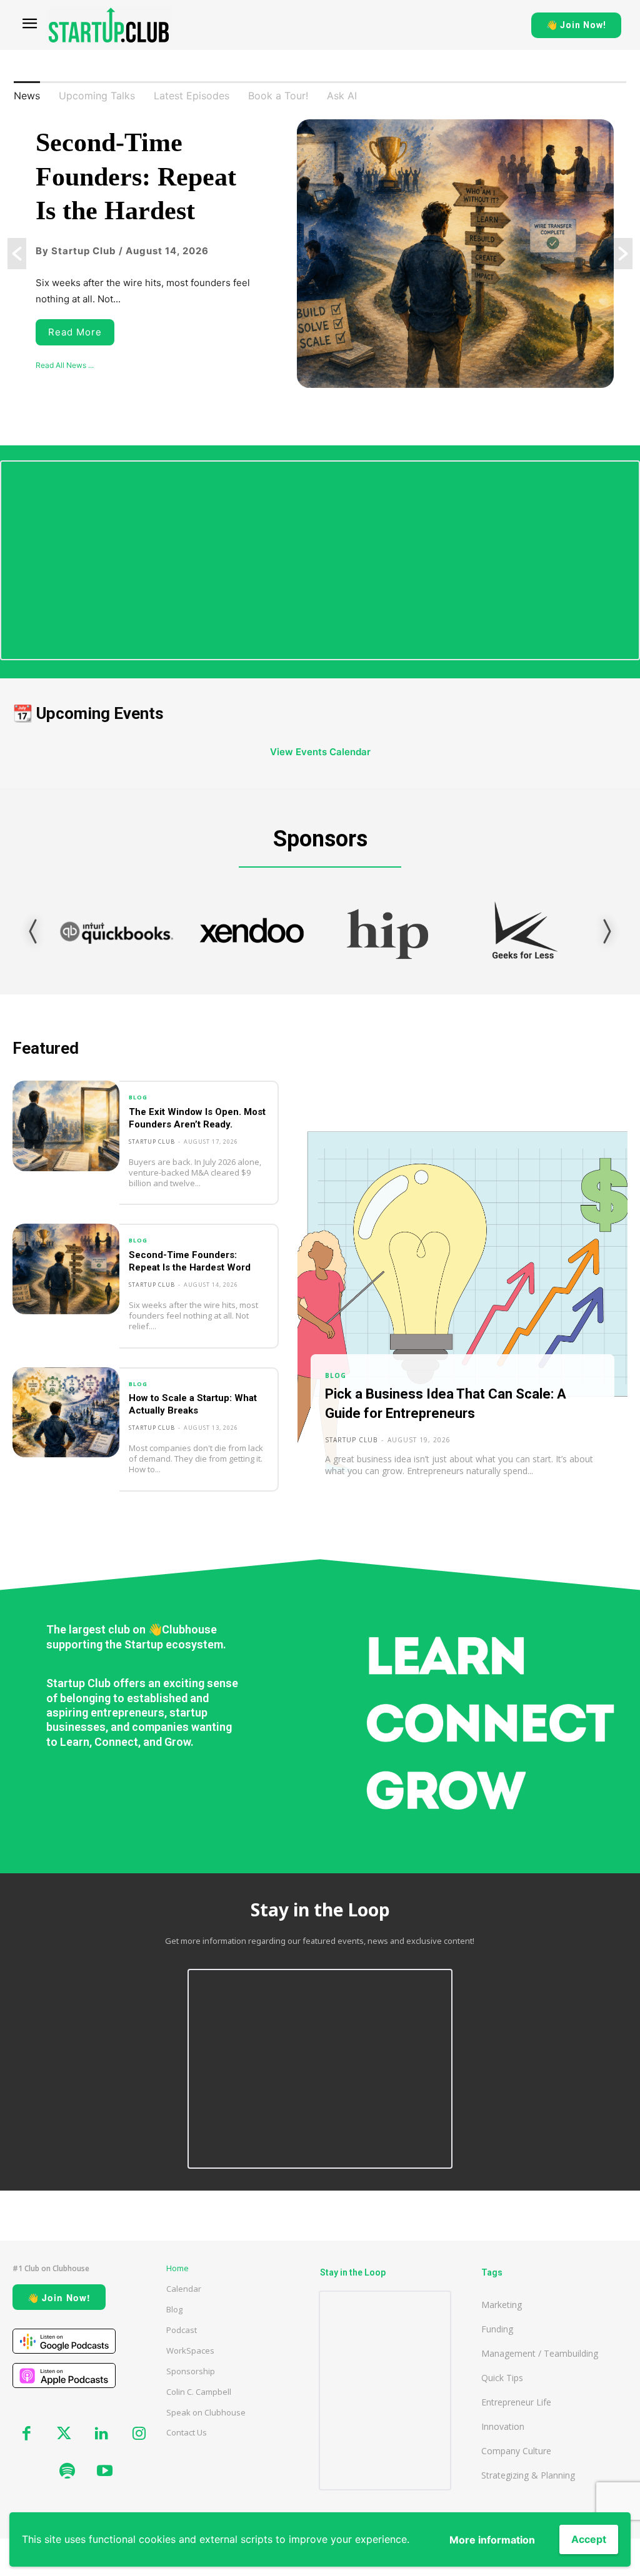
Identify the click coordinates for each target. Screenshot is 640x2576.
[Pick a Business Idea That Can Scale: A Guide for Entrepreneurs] (462, 1296)
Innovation (503, 2426)
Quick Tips (502, 2378)
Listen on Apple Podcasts (64, 2375)
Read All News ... (65, 365)
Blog (138, 1097)
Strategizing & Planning (528, 2475)
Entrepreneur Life (516, 2402)
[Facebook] (26, 2434)
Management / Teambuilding (540, 2353)
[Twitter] (64, 2434)
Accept (589, 2539)
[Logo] (109, 25)
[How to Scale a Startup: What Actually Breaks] (66, 1413)
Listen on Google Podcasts (64, 2341)
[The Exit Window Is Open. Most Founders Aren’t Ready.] (66, 1126)
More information (492, 2540)
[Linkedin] (101, 2434)
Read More (75, 332)
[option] (320, 254)
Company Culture (516, 2451)
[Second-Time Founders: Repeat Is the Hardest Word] (66, 1269)
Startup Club (152, 1142)
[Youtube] (104, 2472)
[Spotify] (67, 2472)
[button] (17, 254)
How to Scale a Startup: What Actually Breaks (193, 1404)
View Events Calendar (320, 752)
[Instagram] (139, 2434)
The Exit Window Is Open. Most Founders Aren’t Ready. (197, 1118)
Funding (497, 2329)
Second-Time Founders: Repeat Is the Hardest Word (190, 1261)
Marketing (502, 2305)
